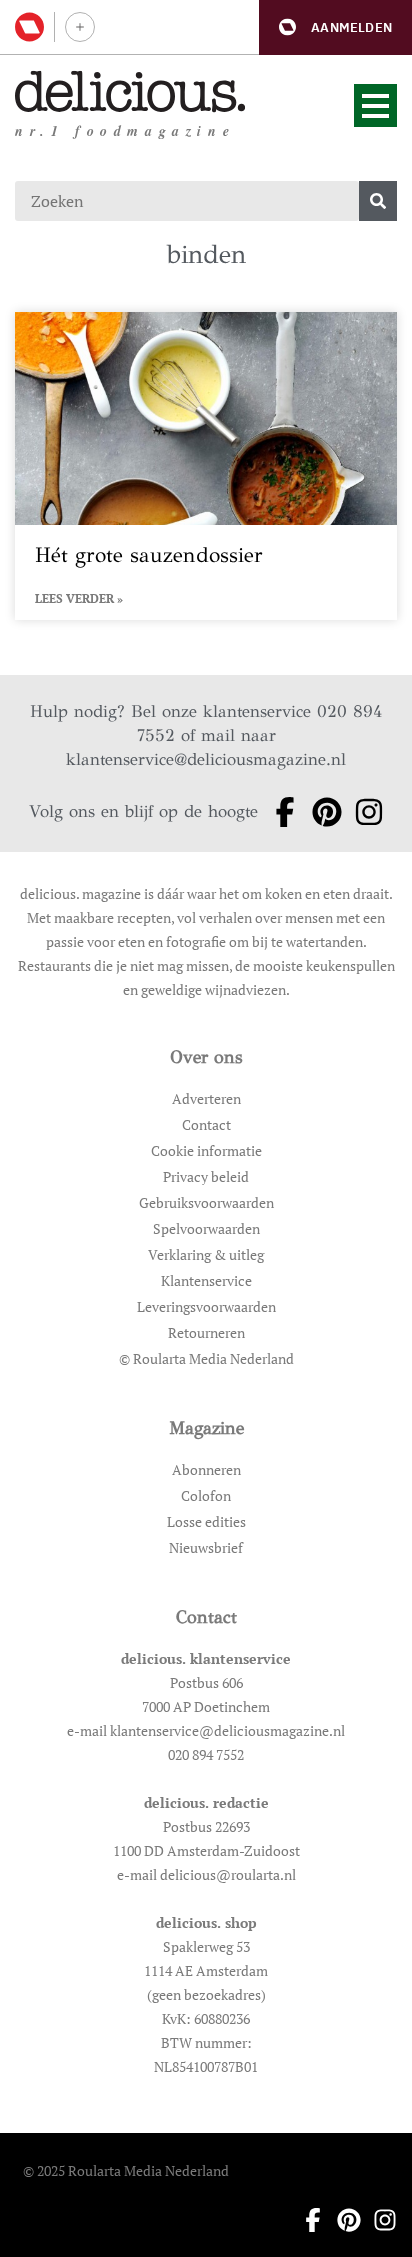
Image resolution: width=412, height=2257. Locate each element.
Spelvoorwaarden (206, 1228)
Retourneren (206, 1332)
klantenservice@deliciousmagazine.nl (206, 759)
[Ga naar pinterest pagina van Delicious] (321, 812)
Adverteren (206, 1098)
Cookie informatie (206, 1150)
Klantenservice (206, 1280)
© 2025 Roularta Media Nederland (126, 2170)
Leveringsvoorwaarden (206, 1306)
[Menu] (375, 105)
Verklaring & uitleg (206, 1254)
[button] (335, 27)
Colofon (206, 1495)
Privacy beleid (206, 1176)
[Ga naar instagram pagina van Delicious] (363, 812)
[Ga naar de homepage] (130, 91)
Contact (206, 1124)
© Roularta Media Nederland (206, 1358)
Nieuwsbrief (206, 1547)
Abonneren (206, 1469)
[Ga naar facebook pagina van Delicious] (279, 812)
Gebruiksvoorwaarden (206, 1202)
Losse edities (206, 1521)
